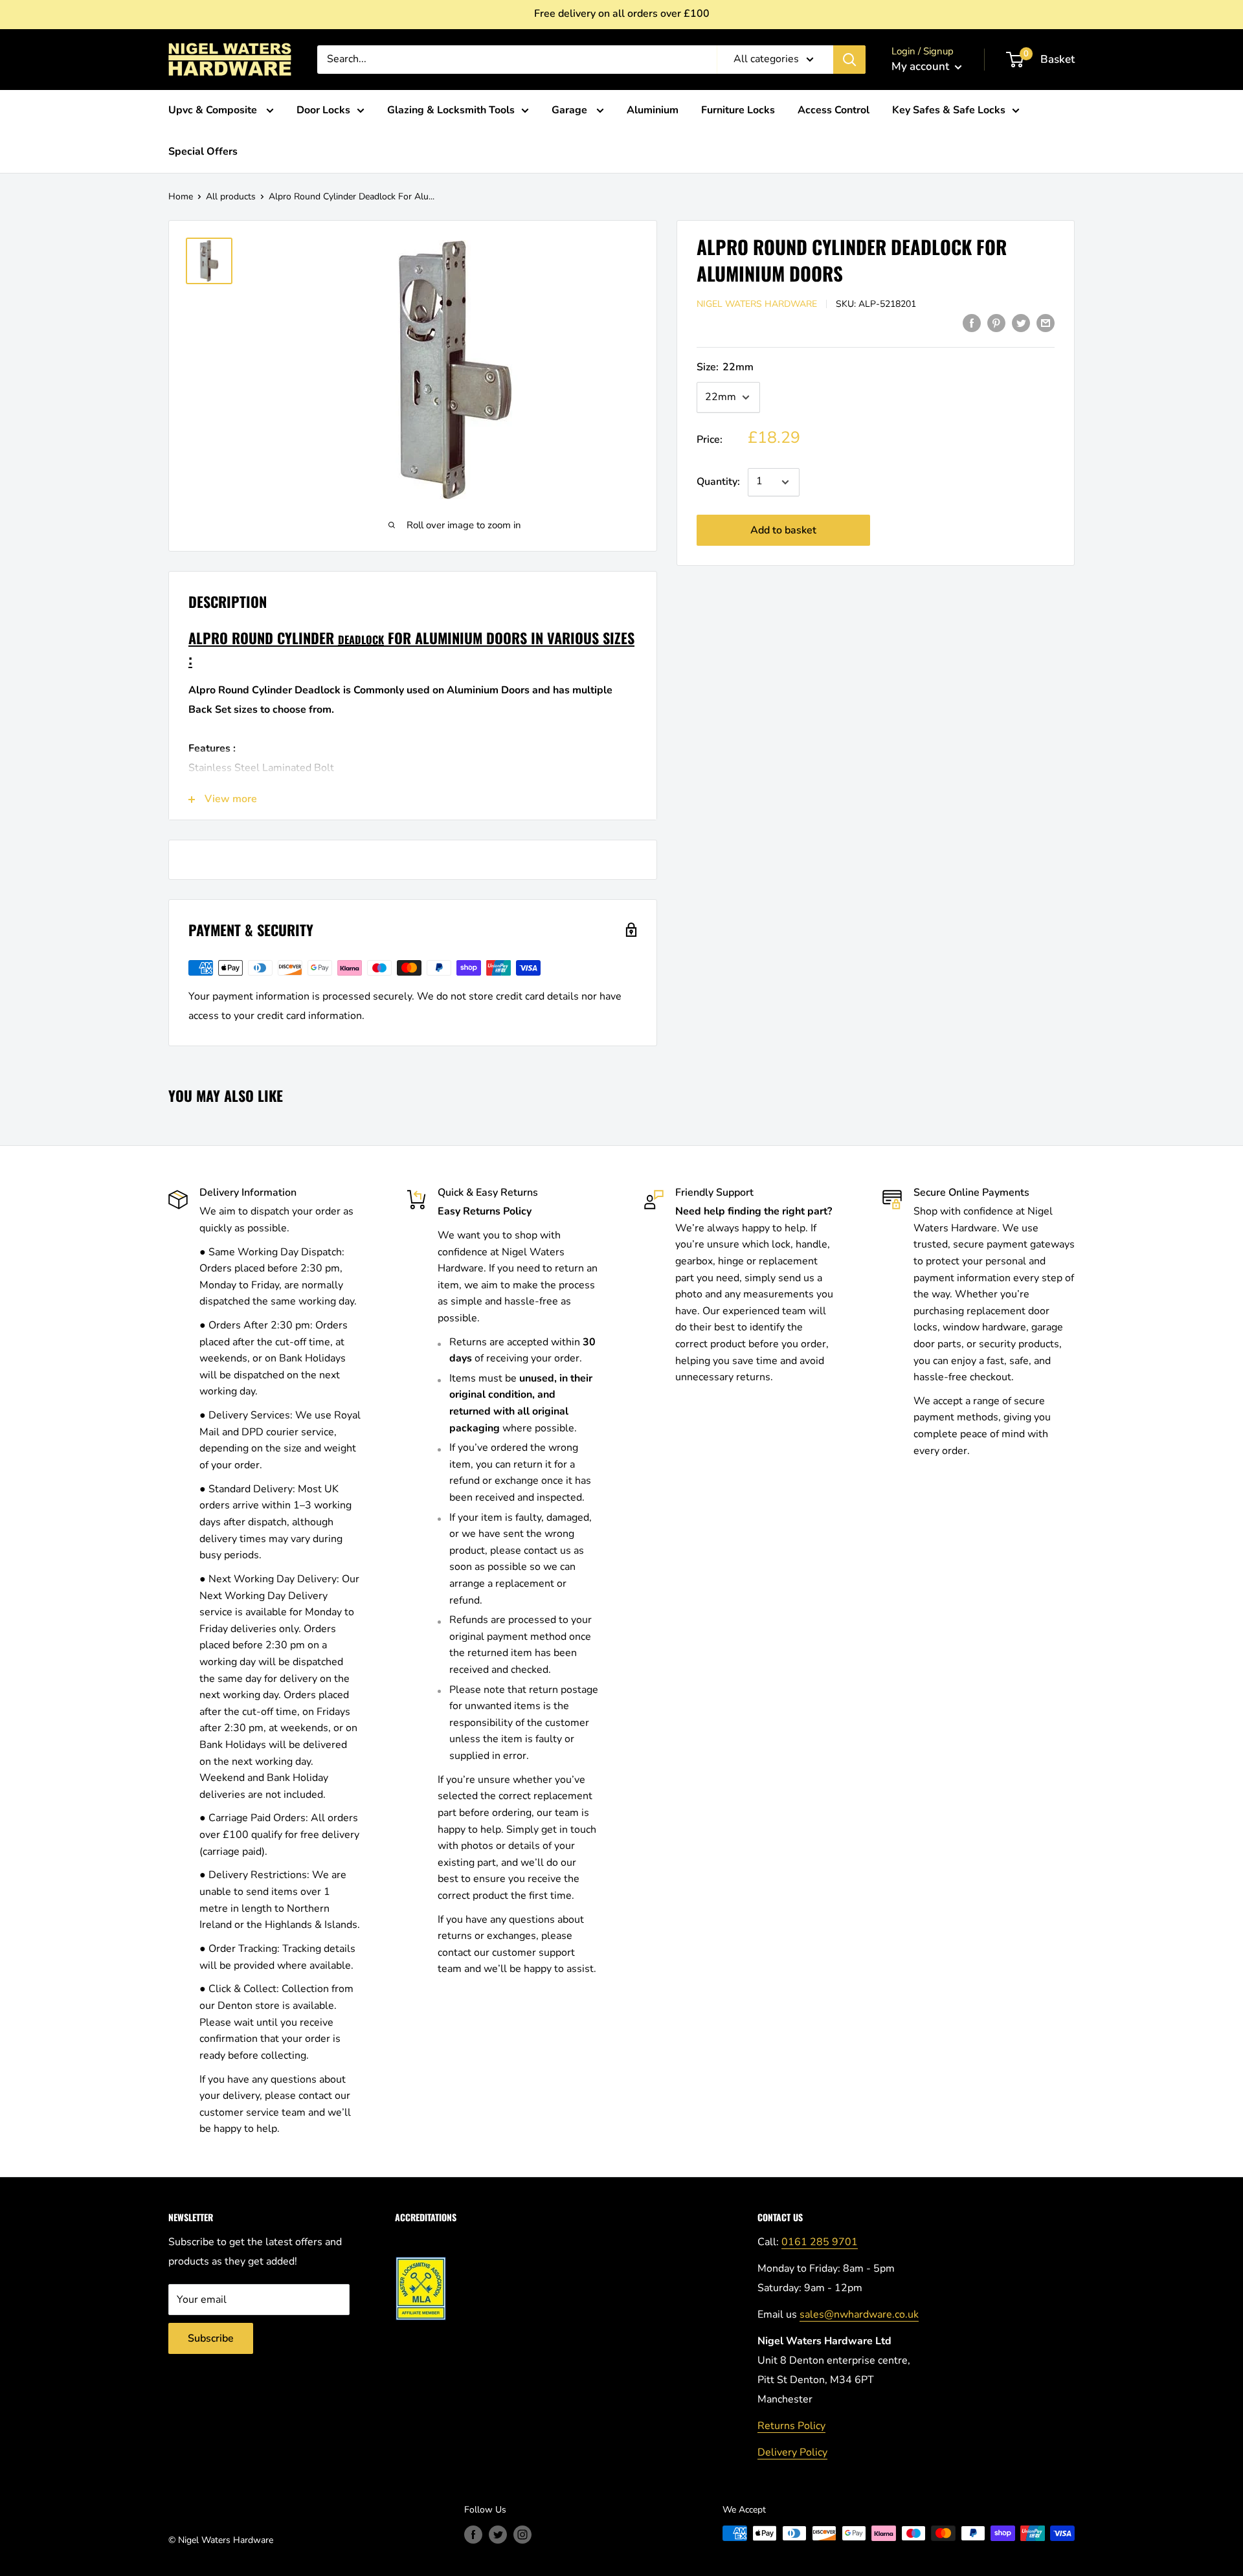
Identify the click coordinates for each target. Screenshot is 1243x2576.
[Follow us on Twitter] (498, 2535)
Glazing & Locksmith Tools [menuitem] (451, 110)
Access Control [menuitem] (834, 110)
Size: (725, 367)
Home (181, 196)
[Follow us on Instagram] (522, 2535)
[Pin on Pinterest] (996, 323)
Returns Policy (791, 2426)
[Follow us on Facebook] (473, 2535)
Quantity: (718, 482)
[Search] (849, 60)
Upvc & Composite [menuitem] (214, 110)
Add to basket (783, 530)
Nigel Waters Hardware (757, 304)
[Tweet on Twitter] (1021, 323)
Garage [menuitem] (571, 110)
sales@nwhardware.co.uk (859, 2314)
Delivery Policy (792, 2452)
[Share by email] (1046, 323)
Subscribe (211, 2338)
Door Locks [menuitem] (323, 110)
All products (231, 196)
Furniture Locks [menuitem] (738, 110)
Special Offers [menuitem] (203, 151)
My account (922, 66)
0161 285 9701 (820, 2242)
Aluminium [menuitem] (653, 110)
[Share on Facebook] (972, 323)
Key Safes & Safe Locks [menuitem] (949, 110)
